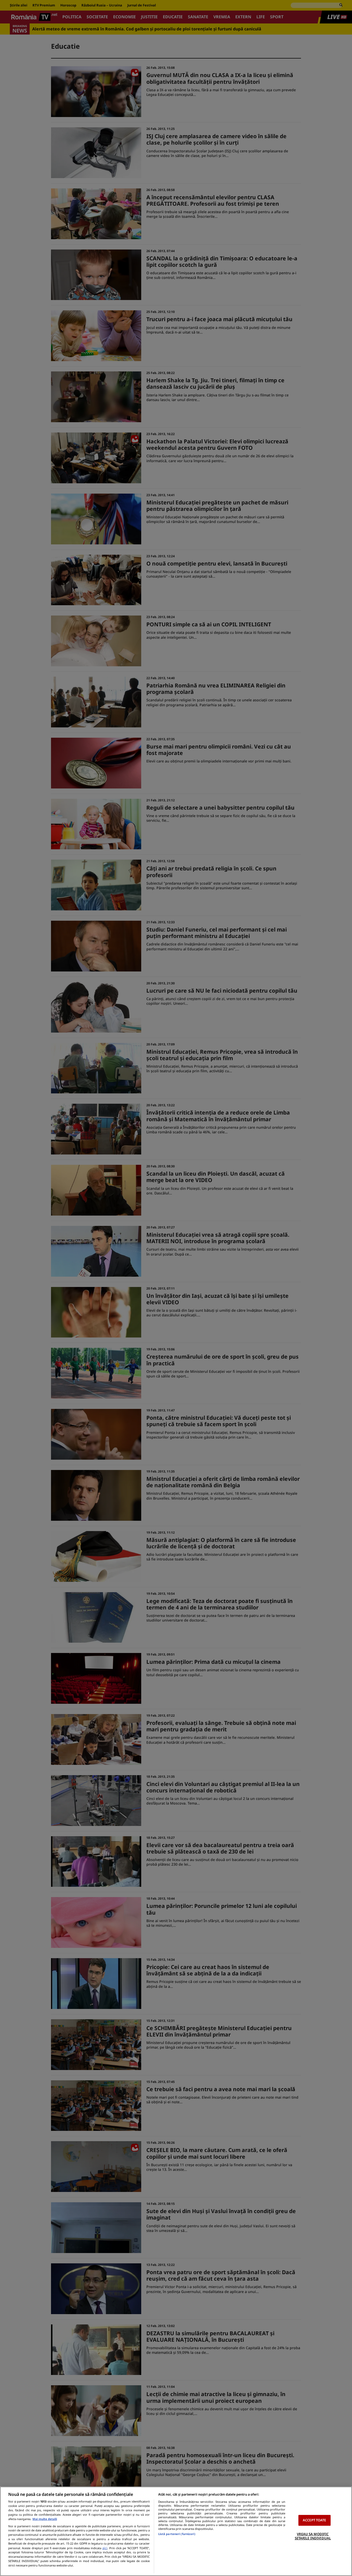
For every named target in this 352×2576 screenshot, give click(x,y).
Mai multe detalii (45, 2519)
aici (105, 2548)
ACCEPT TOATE (315, 2520)
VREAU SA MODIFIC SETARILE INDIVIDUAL (313, 2536)
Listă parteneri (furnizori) (177, 2534)
